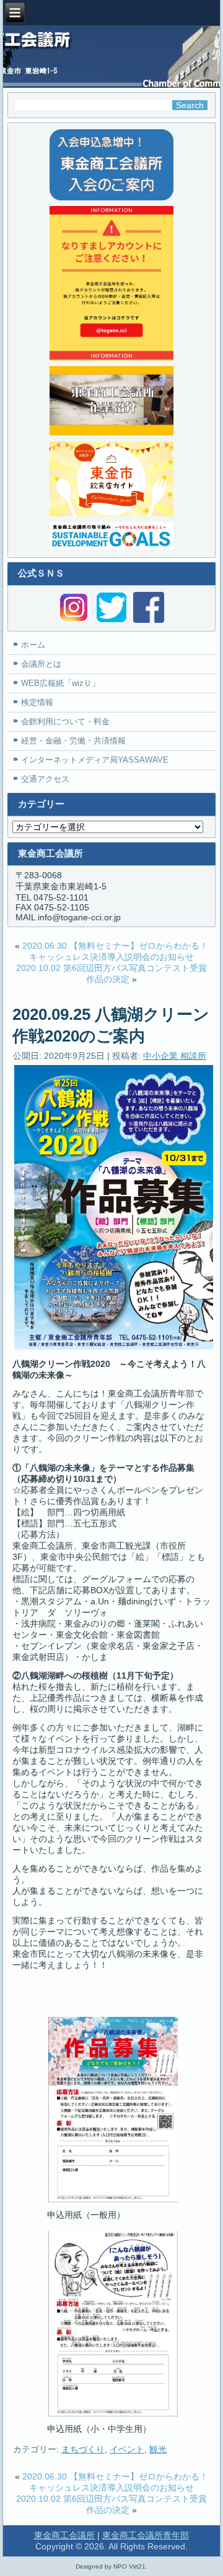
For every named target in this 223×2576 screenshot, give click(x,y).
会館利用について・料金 (65, 721)
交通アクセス (45, 779)
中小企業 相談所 (175, 1056)
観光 (158, 2449)
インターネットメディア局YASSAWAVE (95, 760)
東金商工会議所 (64, 2535)
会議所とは (41, 664)
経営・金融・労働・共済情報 (73, 741)
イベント (127, 2449)
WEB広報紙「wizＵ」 (60, 683)
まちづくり (83, 2449)
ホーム (33, 645)
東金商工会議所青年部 (146, 2535)
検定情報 (37, 702)
